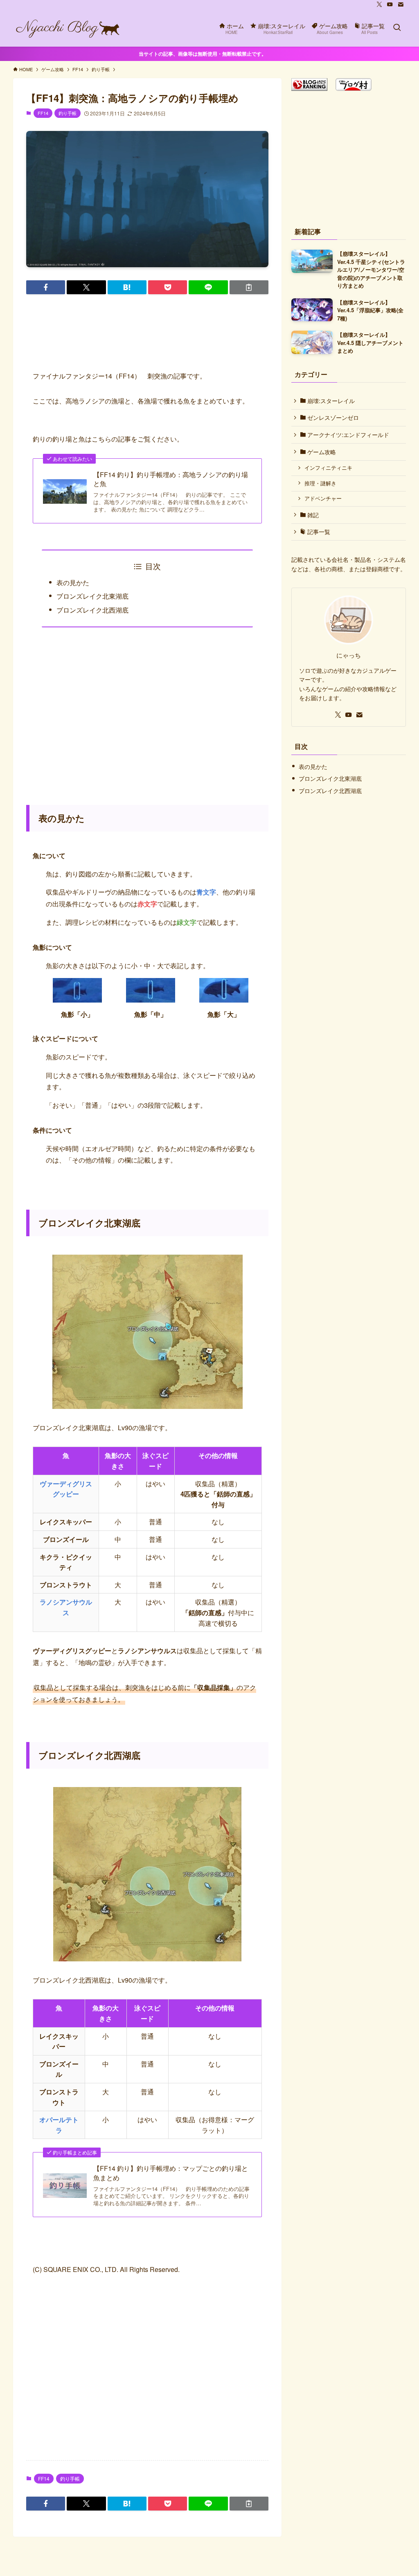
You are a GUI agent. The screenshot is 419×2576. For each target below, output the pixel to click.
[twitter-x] (379, 5)
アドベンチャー (323, 498)
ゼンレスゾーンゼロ (332, 417)
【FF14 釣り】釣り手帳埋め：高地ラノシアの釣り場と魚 (171, 479)
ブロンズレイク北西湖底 (92, 610)
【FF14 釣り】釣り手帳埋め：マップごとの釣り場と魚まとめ (171, 2173)
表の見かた (73, 583)
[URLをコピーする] (249, 287)
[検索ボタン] (397, 28)
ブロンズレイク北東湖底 (92, 596)
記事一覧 (318, 532)
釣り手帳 (68, 113)
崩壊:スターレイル (330, 401)
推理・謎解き (320, 483)
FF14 (43, 113)
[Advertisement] (147, 711)
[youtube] (390, 5)
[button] (46, 287)
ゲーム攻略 (321, 452)
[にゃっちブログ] (68, 28)
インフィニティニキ (328, 468)
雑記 (312, 515)
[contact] (401, 5)
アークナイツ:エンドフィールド (347, 435)
